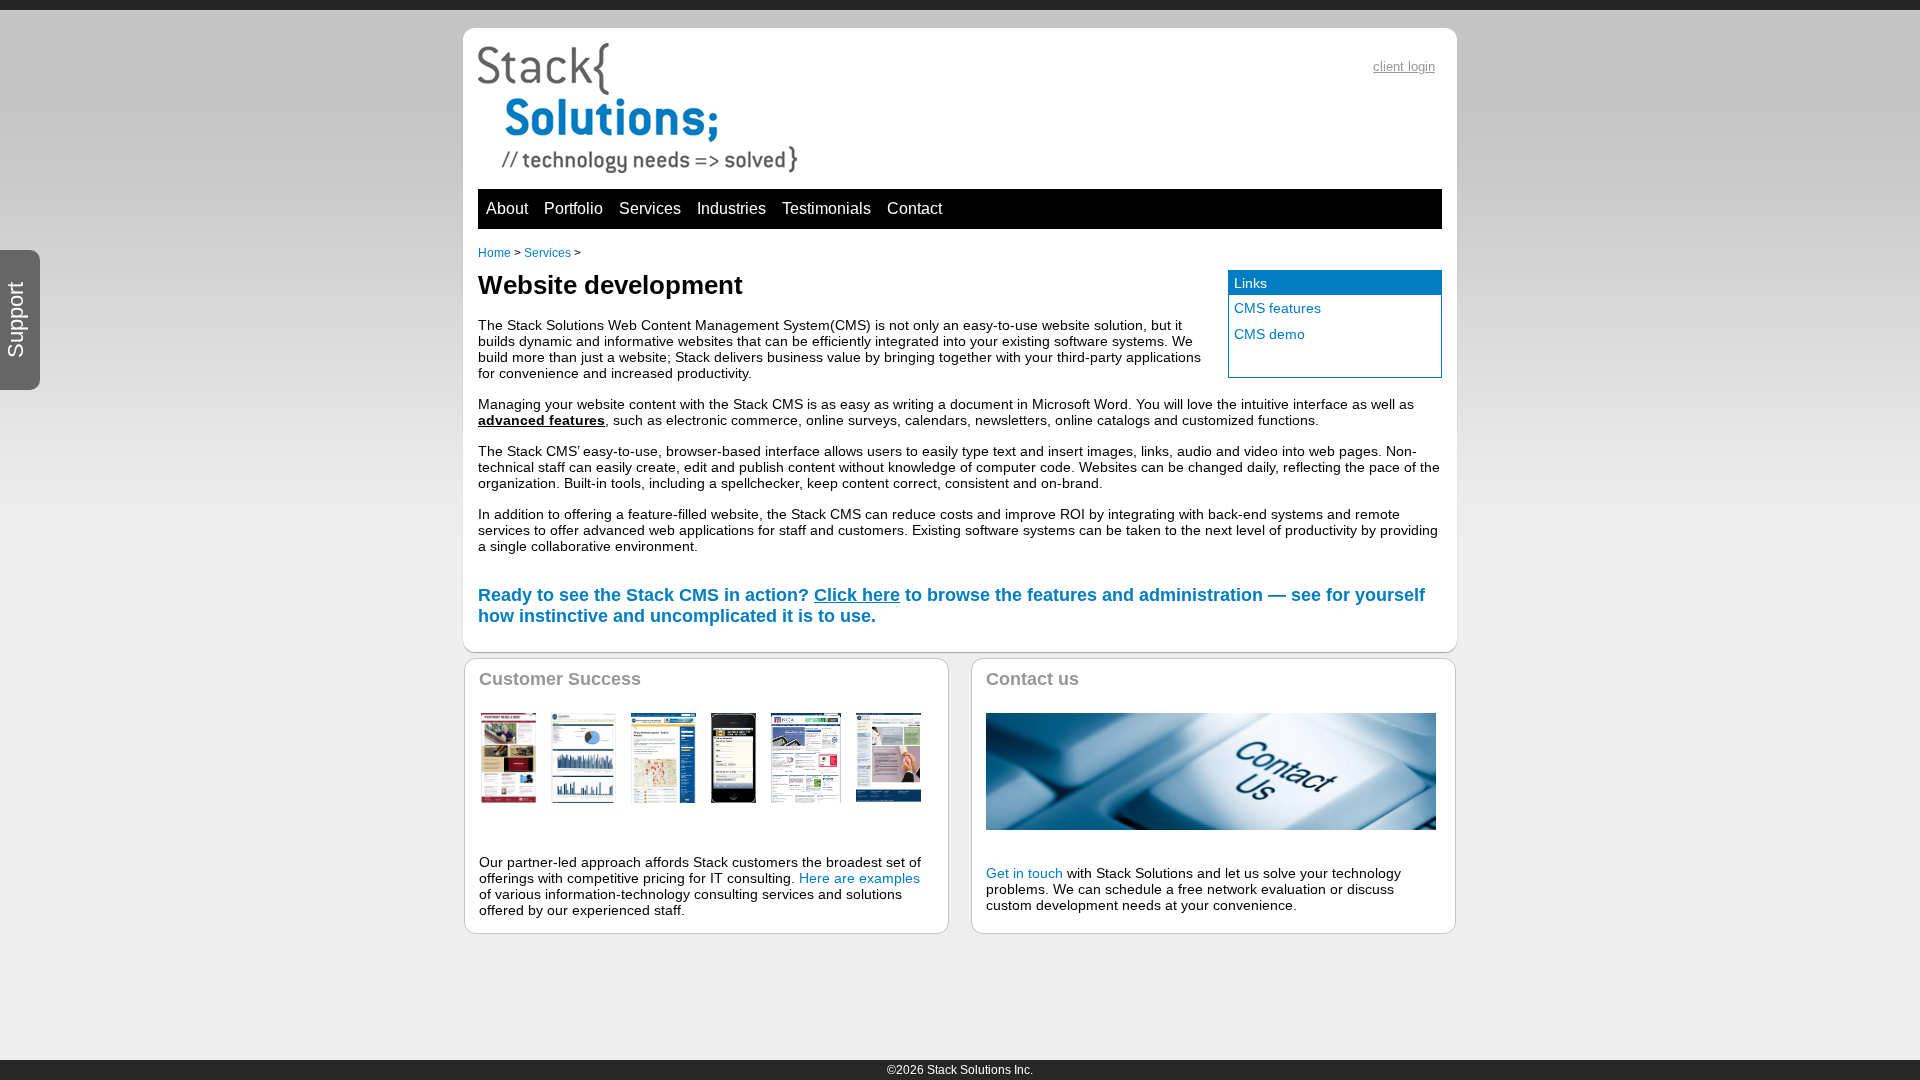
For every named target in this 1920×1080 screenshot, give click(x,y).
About (507, 209)
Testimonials (826, 209)
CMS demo (1269, 334)
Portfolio (573, 209)
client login (1404, 66)
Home (494, 253)
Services (650, 209)
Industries (731, 209)
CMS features (1277, 308)
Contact (914, 209)
